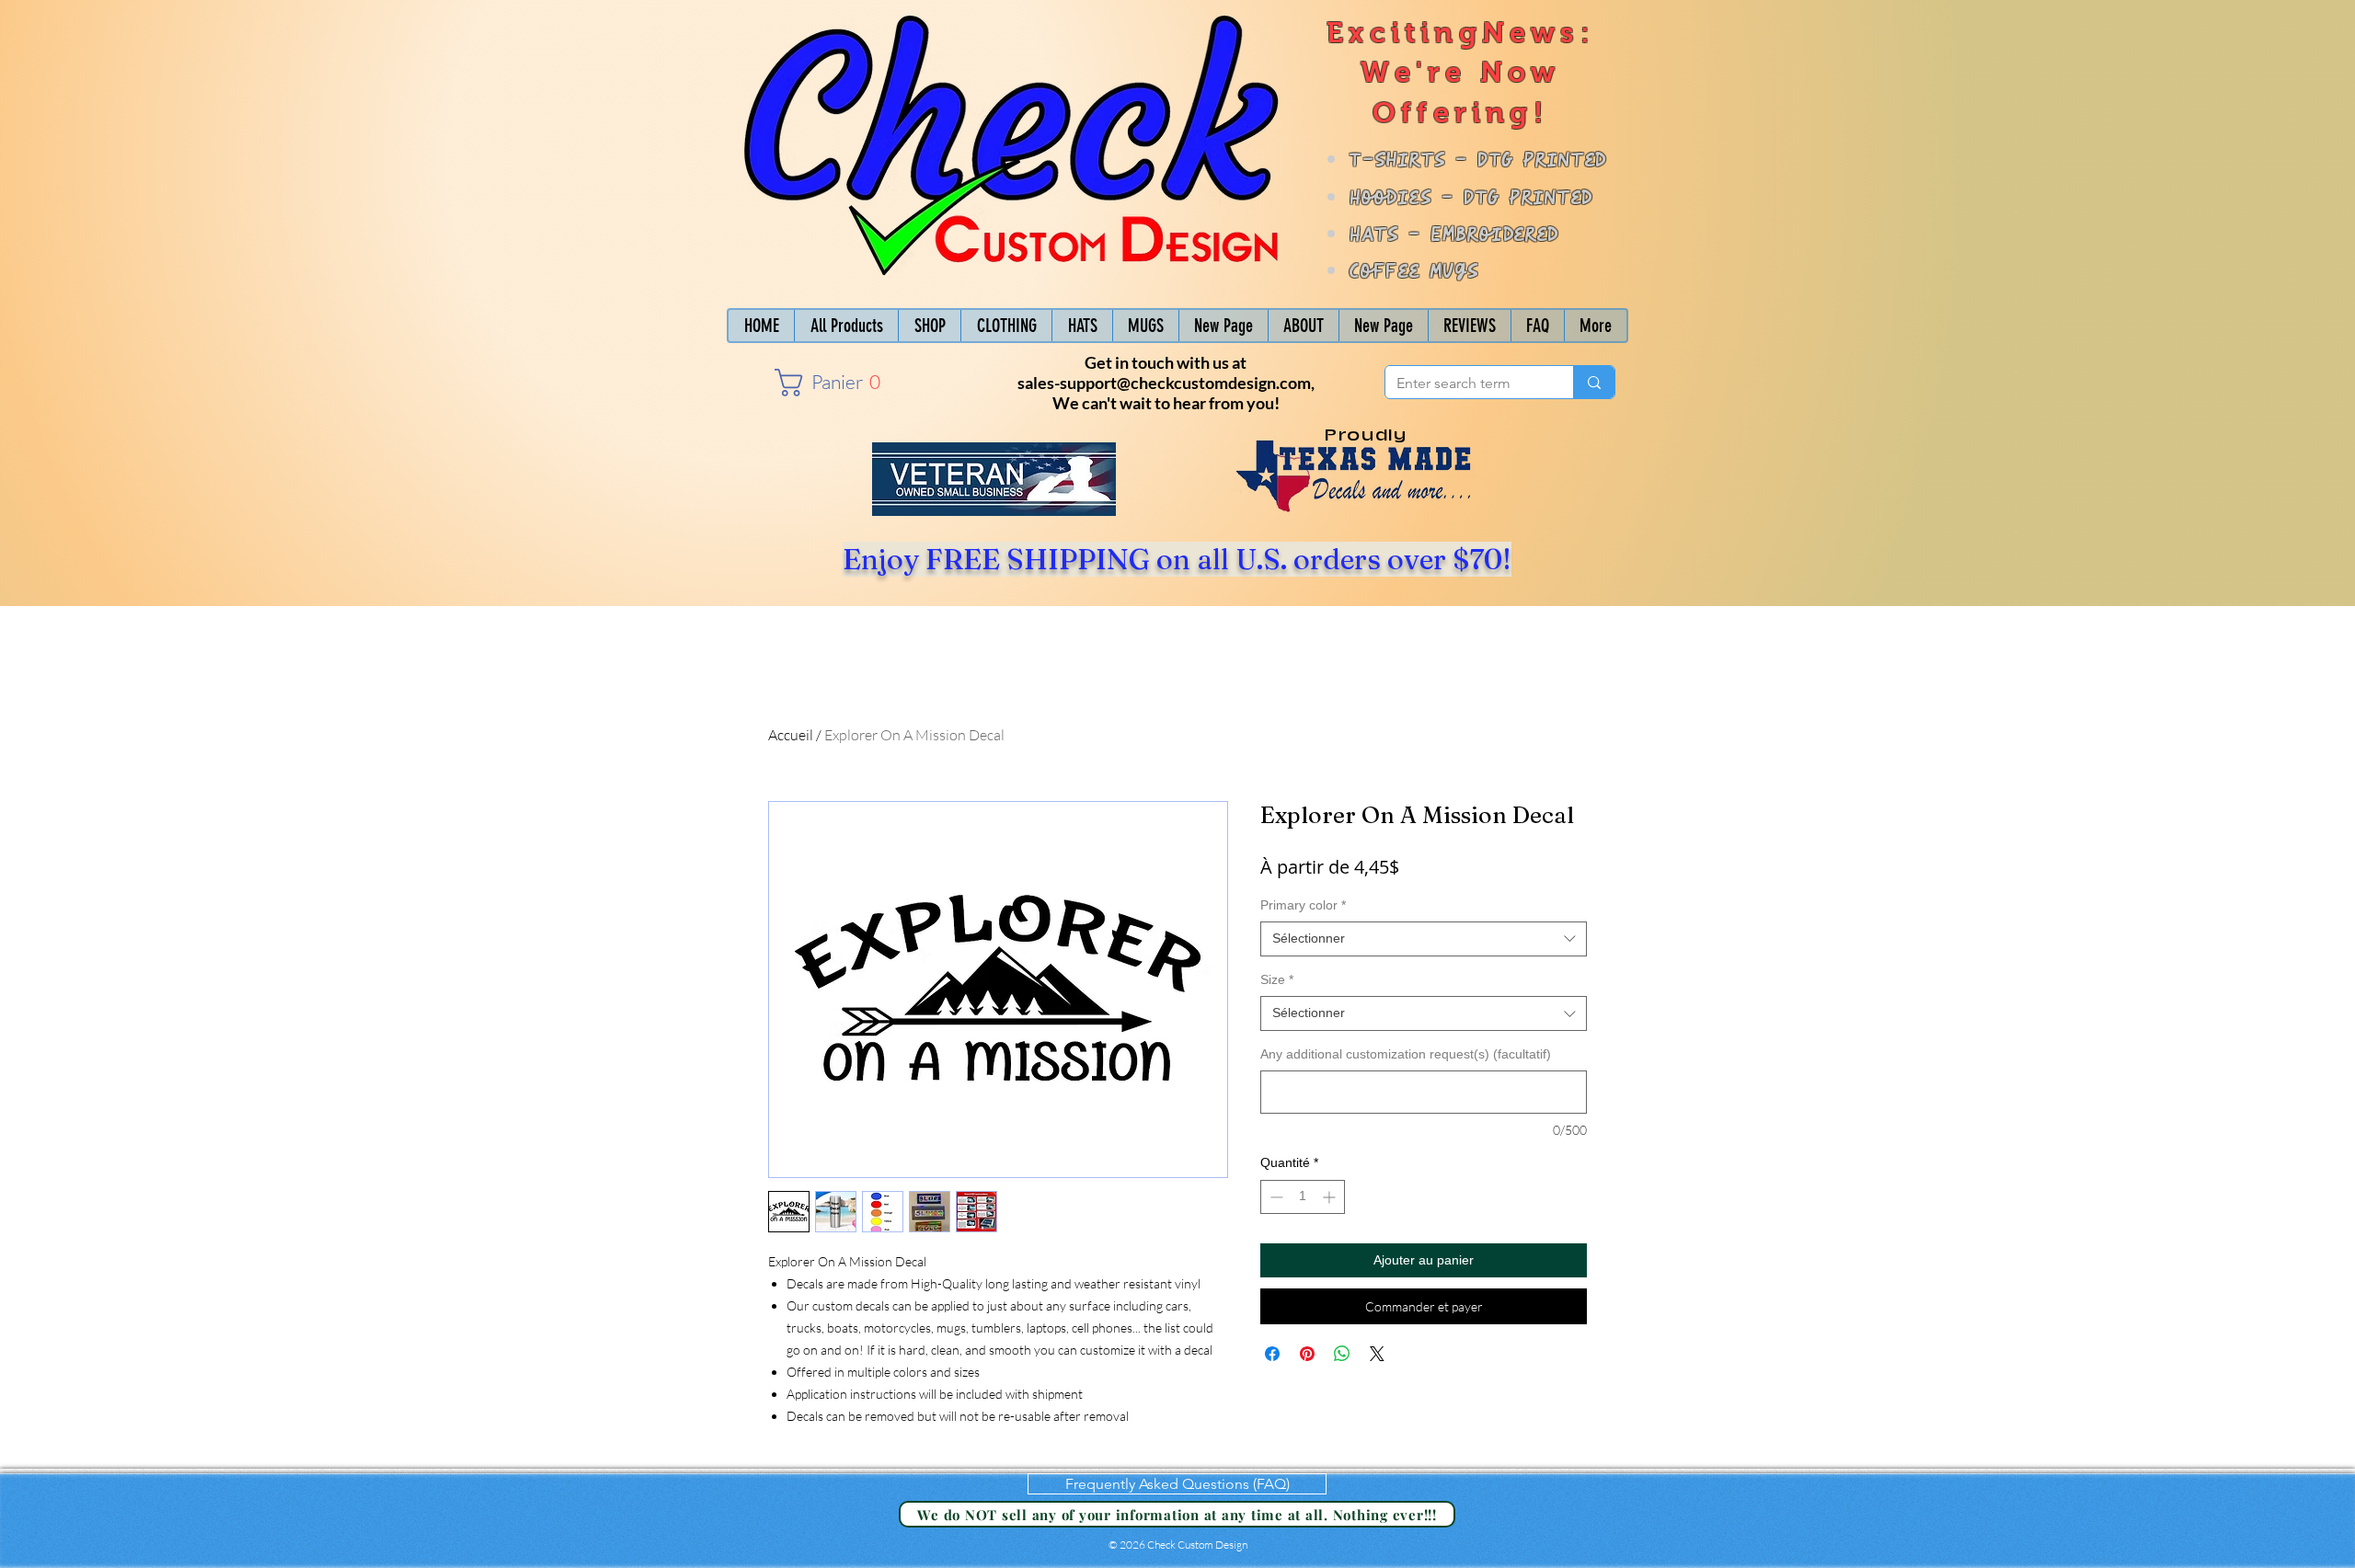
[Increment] (1331, 1197)
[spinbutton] (1303, 1197)
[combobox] (1424, 939)
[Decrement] (1275, 1197)
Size (1277, 979)
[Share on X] (1377, 1354)
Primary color (1303, 905)
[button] (827, 383)
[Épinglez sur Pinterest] (1307, 1354)
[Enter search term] (1594, 382)
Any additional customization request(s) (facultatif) (1406, 1054)
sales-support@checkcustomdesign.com (1164, 383)
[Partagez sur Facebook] (1272, 1354)
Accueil (791, 735)
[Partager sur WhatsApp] (1342, 1354)
